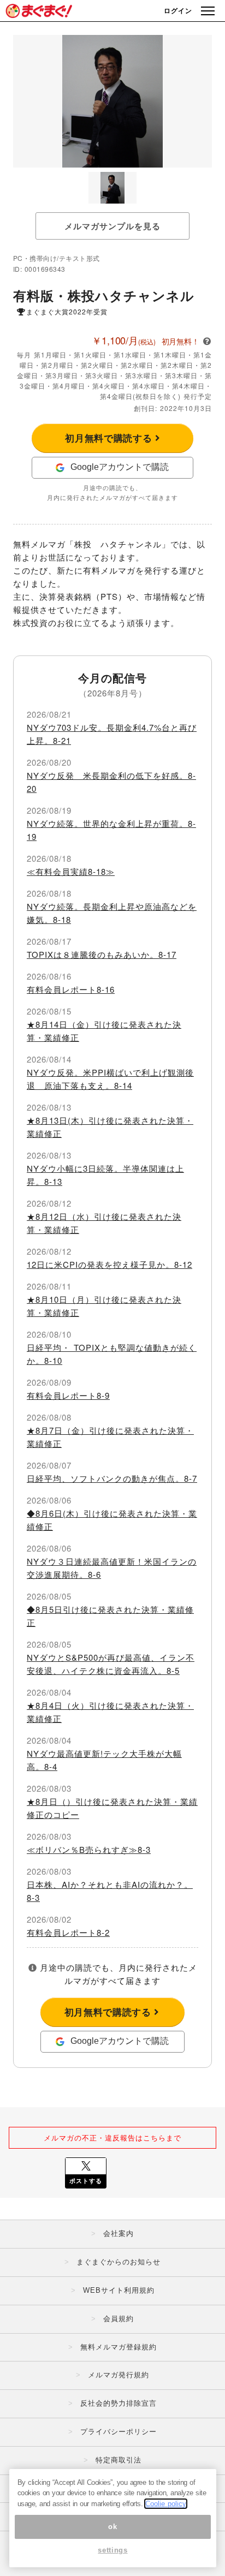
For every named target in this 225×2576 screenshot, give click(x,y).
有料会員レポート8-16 (71, 989)
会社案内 (119, 2234)
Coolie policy (166, 2504)
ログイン (178, 10)
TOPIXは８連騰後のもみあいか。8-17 (102, 954)
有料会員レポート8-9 (68, 1395)
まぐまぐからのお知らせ (119, 2262)
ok (112, 2527)
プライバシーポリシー (119, 2432)
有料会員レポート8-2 (68, 1932)
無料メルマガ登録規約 (119, 2347)
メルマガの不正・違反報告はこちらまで (112, 2137)
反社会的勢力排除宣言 (119, 2403)
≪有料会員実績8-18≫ (71, 871)
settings (112, 2550)
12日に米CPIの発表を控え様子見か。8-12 (109, 1264)
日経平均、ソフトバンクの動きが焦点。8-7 (112, 1478)
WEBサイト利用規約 (119, 2290)
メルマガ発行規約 (119, 2375)
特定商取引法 (119, 2460)
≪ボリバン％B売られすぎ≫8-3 (89, 1849)
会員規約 (119, 2319)
